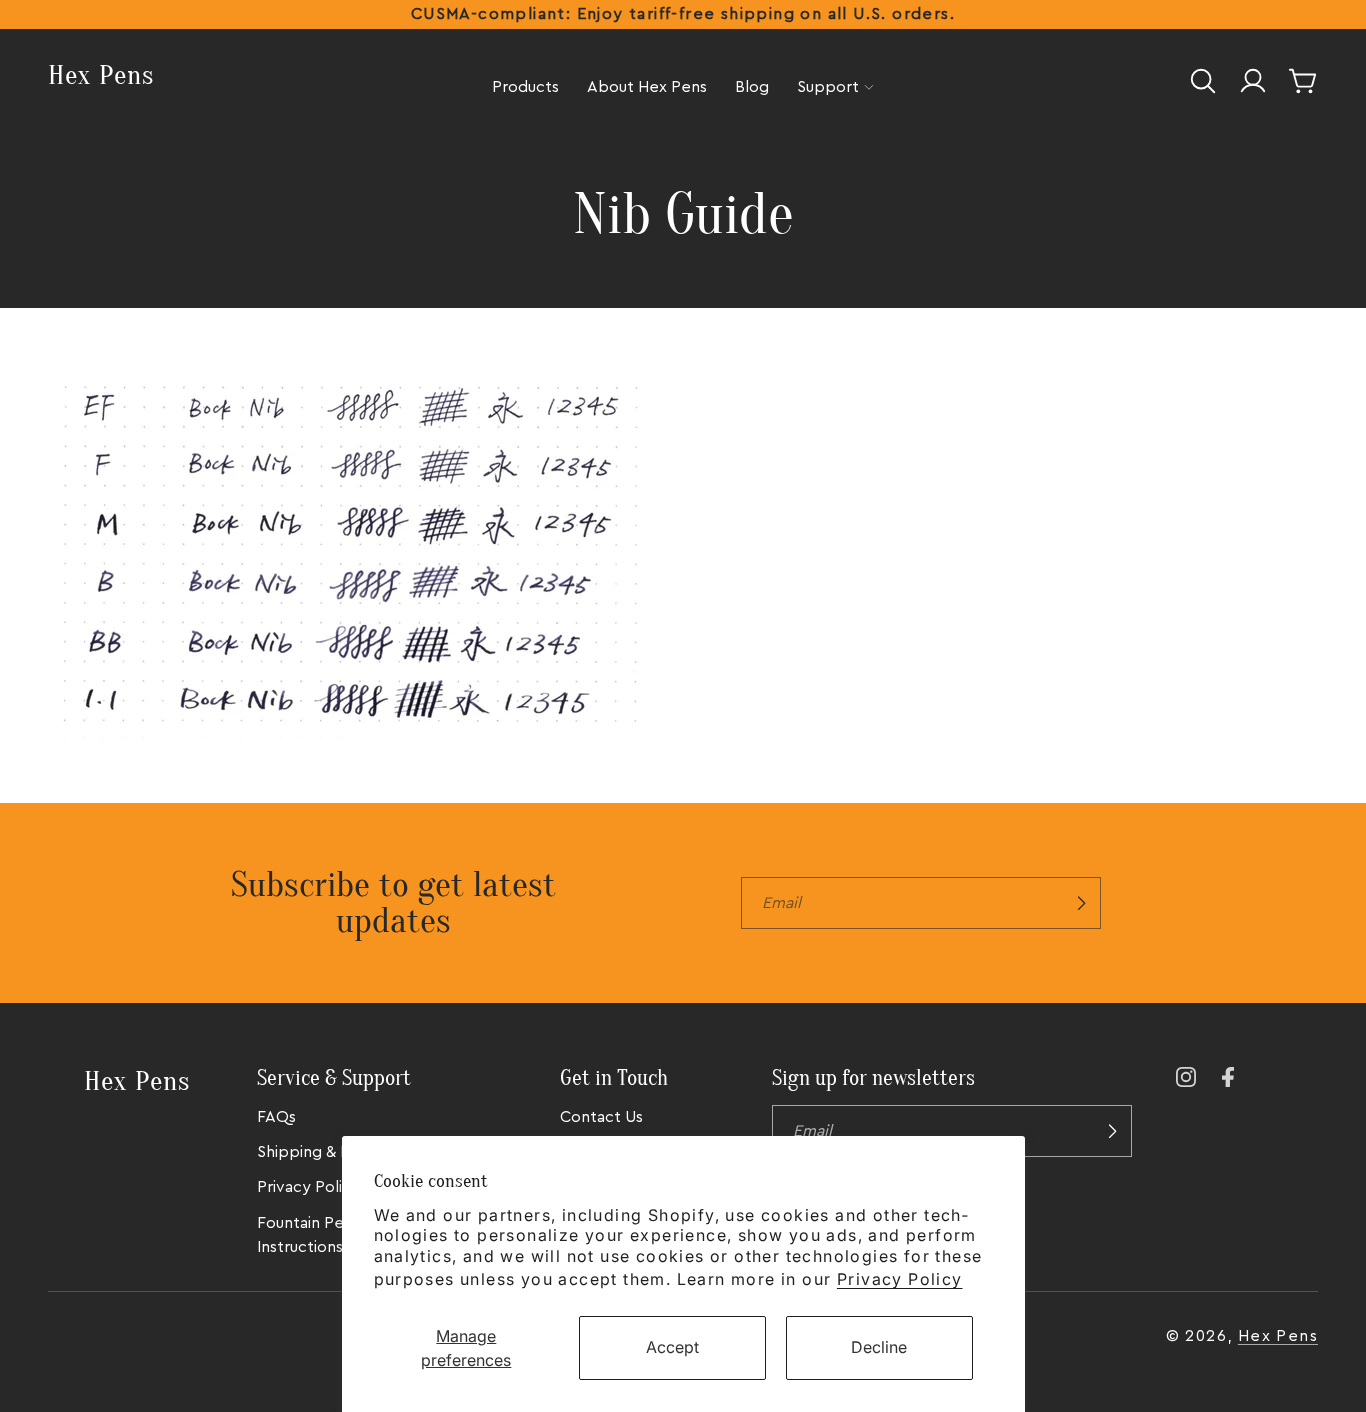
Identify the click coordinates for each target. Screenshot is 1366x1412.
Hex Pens (1278, 1336)
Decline (879, 1347)
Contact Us (601, 1117)
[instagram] (1186, 1077)
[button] (1203, 81)
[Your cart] (1303, 81)
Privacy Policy (900, 1279)
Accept (672, 1347)
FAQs (276, 1117)
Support (828, 87)
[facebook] (1232, 1077)
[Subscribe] (1081, 903)
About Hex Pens (647, 87)
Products (525, 87)
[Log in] (1253, 81)
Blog (752, 87)
